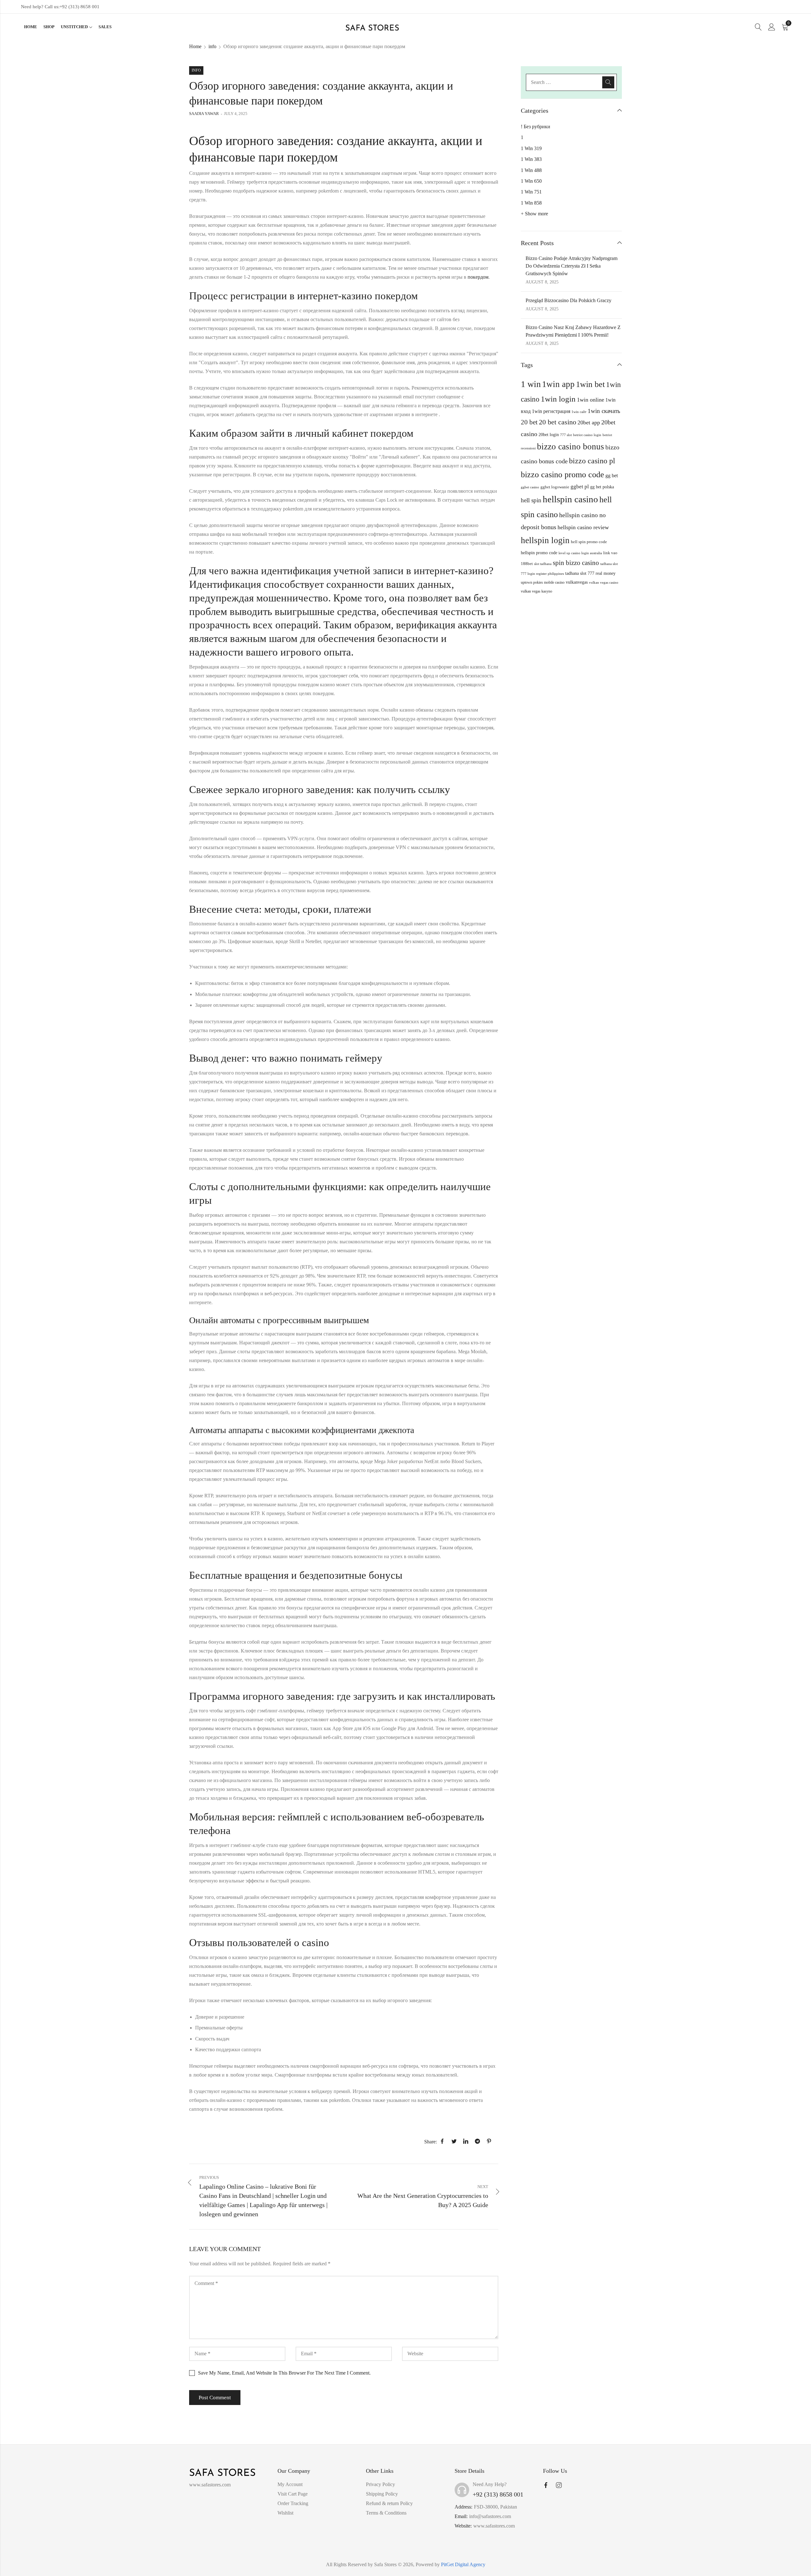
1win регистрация (551, 411)
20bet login (549, 435)
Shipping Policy (382, 2494)
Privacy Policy (380, 2484)
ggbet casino (530, 487)
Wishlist (285, 2513)
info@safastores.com (490, 2516)
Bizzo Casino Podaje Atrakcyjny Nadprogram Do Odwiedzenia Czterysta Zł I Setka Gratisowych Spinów (572, 266)
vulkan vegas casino (604, 582)
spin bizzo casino (576, 563)
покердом (478, 277)
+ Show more (534, 214)
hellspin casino (570, 499)
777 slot (566, 435)
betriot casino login (587, 435)
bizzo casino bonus (571, 447)
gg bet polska (602, 487)
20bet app (589, 422)
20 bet (529, 422)
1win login (558, 399)
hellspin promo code (539, 553)
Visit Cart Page (293, 2494)
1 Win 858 (531, 203)
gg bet (612, 476)
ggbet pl (580, 487)
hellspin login (545, 540)
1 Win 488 (531, 170)
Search (608, 82)
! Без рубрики (536, 127)
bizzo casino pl (592, 461)
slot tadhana (543, 564)
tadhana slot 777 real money (590, 573)
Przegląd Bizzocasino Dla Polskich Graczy (568, 300)
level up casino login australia (580, 553)
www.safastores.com (494, 2526)
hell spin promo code (589, 542)
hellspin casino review (583, 527)
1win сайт (579, 412)
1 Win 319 (531, 148)
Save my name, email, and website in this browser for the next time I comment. (284, 2373)
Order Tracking (293, 2503)
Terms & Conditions (386, 2513)
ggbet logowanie (555, 487)
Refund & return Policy (389, 2503)
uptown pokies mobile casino (543, 582)
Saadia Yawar (204, 114)
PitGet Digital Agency (463, 2564)
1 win (531, 384)
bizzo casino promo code (562, 475)
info (212, 46)
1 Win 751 (531, 192)
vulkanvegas (577, 582)
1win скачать (604, 411)
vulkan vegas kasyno (536, 591)
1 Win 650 (531, 181)
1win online (591, 400)
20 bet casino (558, 422)
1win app (558, 384)
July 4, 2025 (236, 114)
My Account (290, 2484)
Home (195, 46)
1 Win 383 (531, 159)
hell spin (531, 500)
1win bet (590, 384)
